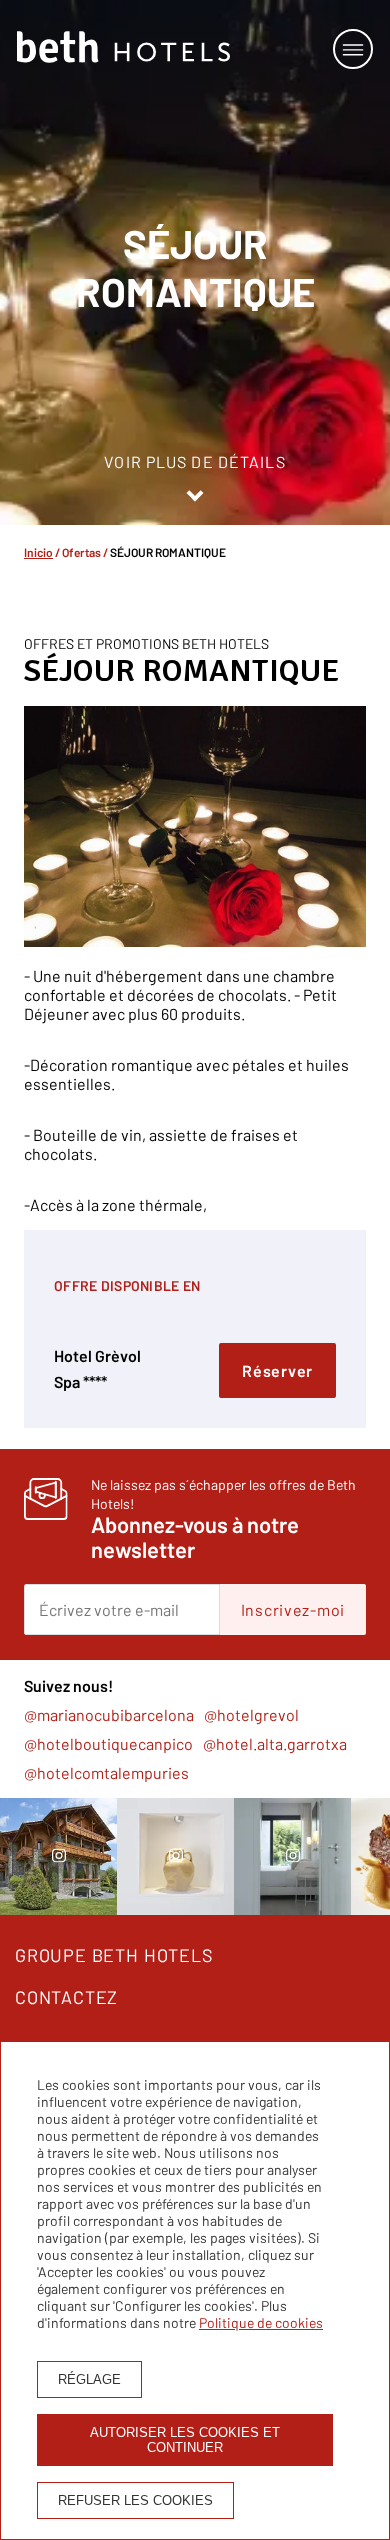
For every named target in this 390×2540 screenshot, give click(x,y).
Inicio (38, 552)
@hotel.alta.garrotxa (275, 1743)
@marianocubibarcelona (109, 1714)
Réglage (89, 2379)
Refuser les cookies (135, 2500)
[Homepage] (123, 48)
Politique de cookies (261, 2322)
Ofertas (81, 552)
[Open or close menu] (353, 49)
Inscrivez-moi (293, 1609)
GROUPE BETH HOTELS (114, 1955)
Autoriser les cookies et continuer (185, 2440)
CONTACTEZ (66, 1997)
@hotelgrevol (251, 1714)
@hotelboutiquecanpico (108, 1743)
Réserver (277, 1370)
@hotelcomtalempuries (106, 1772)
